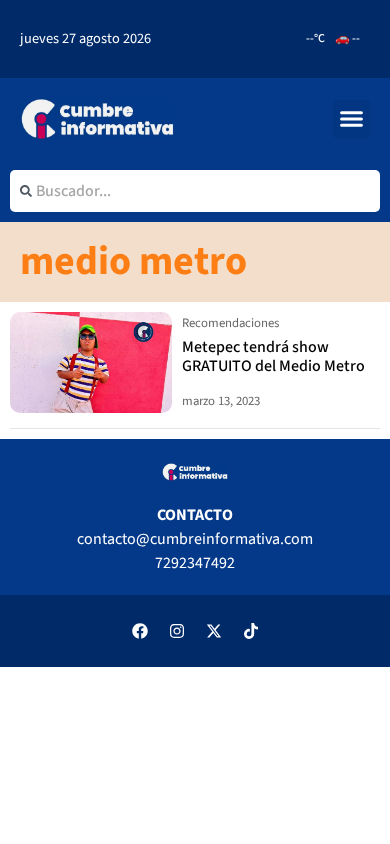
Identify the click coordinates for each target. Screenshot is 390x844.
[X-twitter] (214, 631)
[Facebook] (140, 631)
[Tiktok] (251, 631)
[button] (352, 119)
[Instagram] (177, 631)
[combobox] (195, 191)
